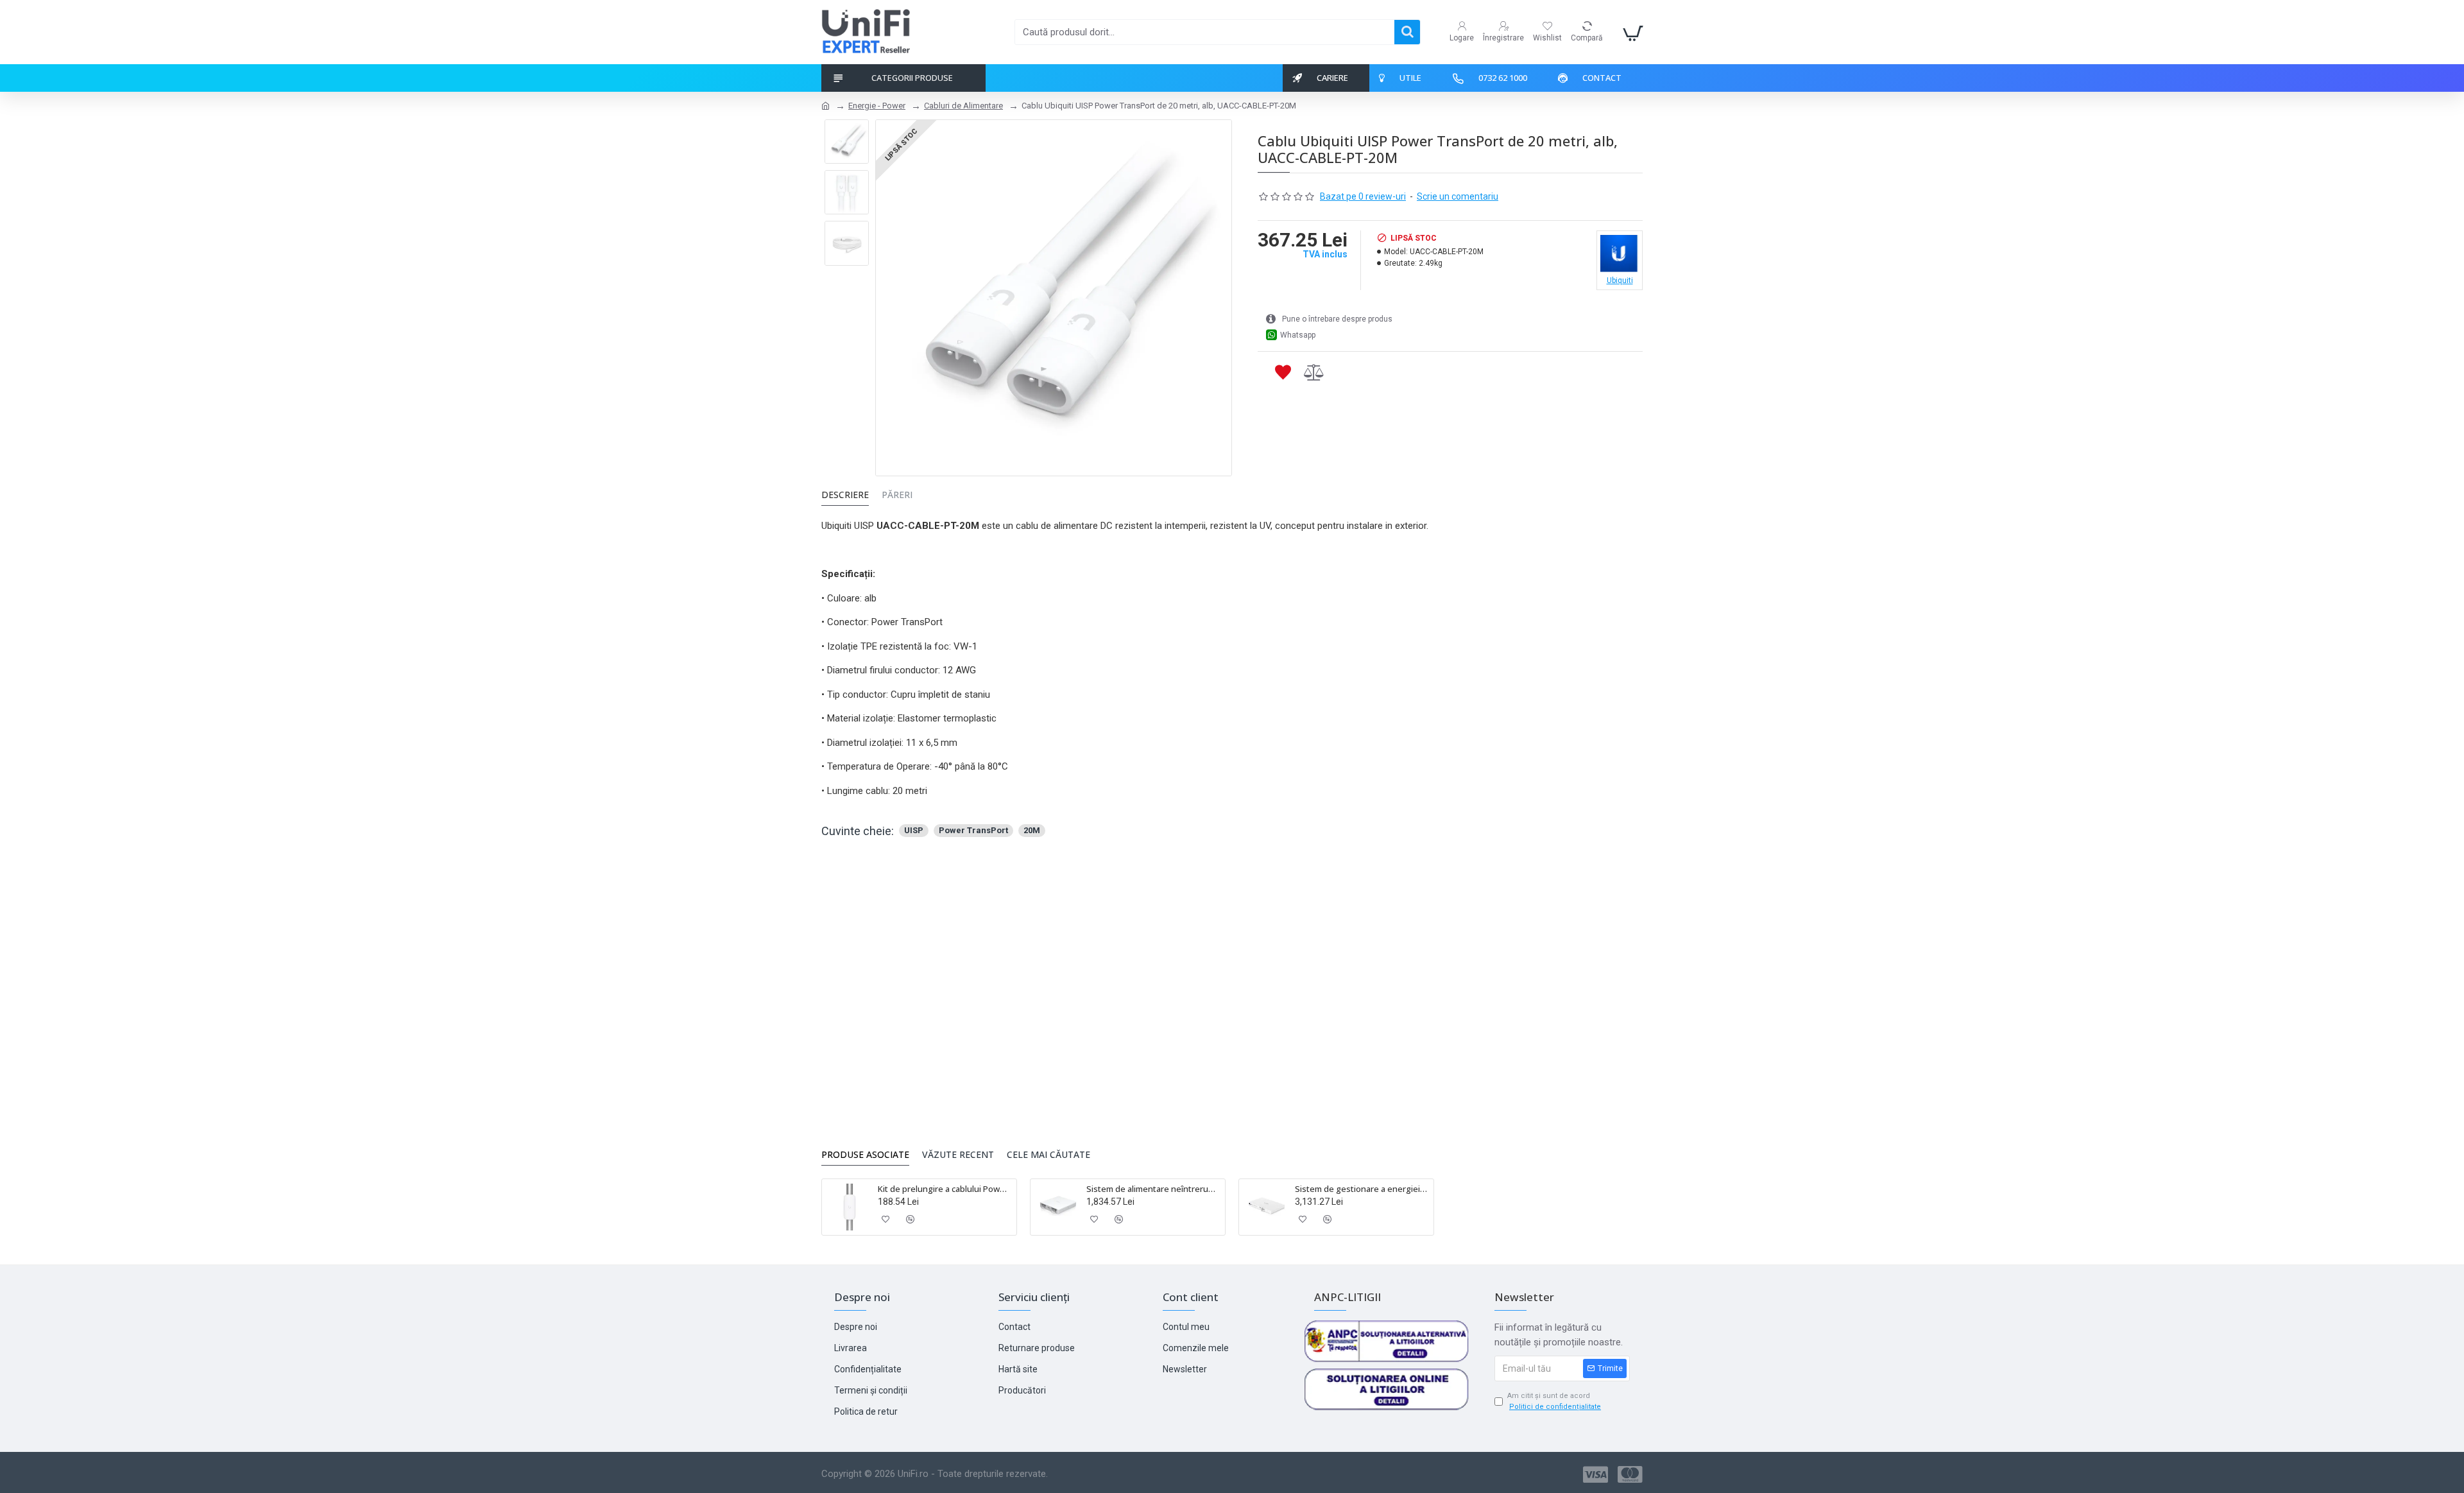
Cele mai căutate (1048, 1155)
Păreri (897, 495)
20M (1032, 830)
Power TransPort (973, 830)
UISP (914, 830)
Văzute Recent (958, 1155)
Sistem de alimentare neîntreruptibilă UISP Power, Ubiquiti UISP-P (1153, 1189)
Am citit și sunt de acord (1554, 1401)
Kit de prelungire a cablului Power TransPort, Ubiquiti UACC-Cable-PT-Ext (945, 1189)
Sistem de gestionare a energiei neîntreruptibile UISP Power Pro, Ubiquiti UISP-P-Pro (1362, 1189)
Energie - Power (877, 106)
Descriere (845, 495)
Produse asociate (865, 1155)
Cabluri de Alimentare (963, 106)
